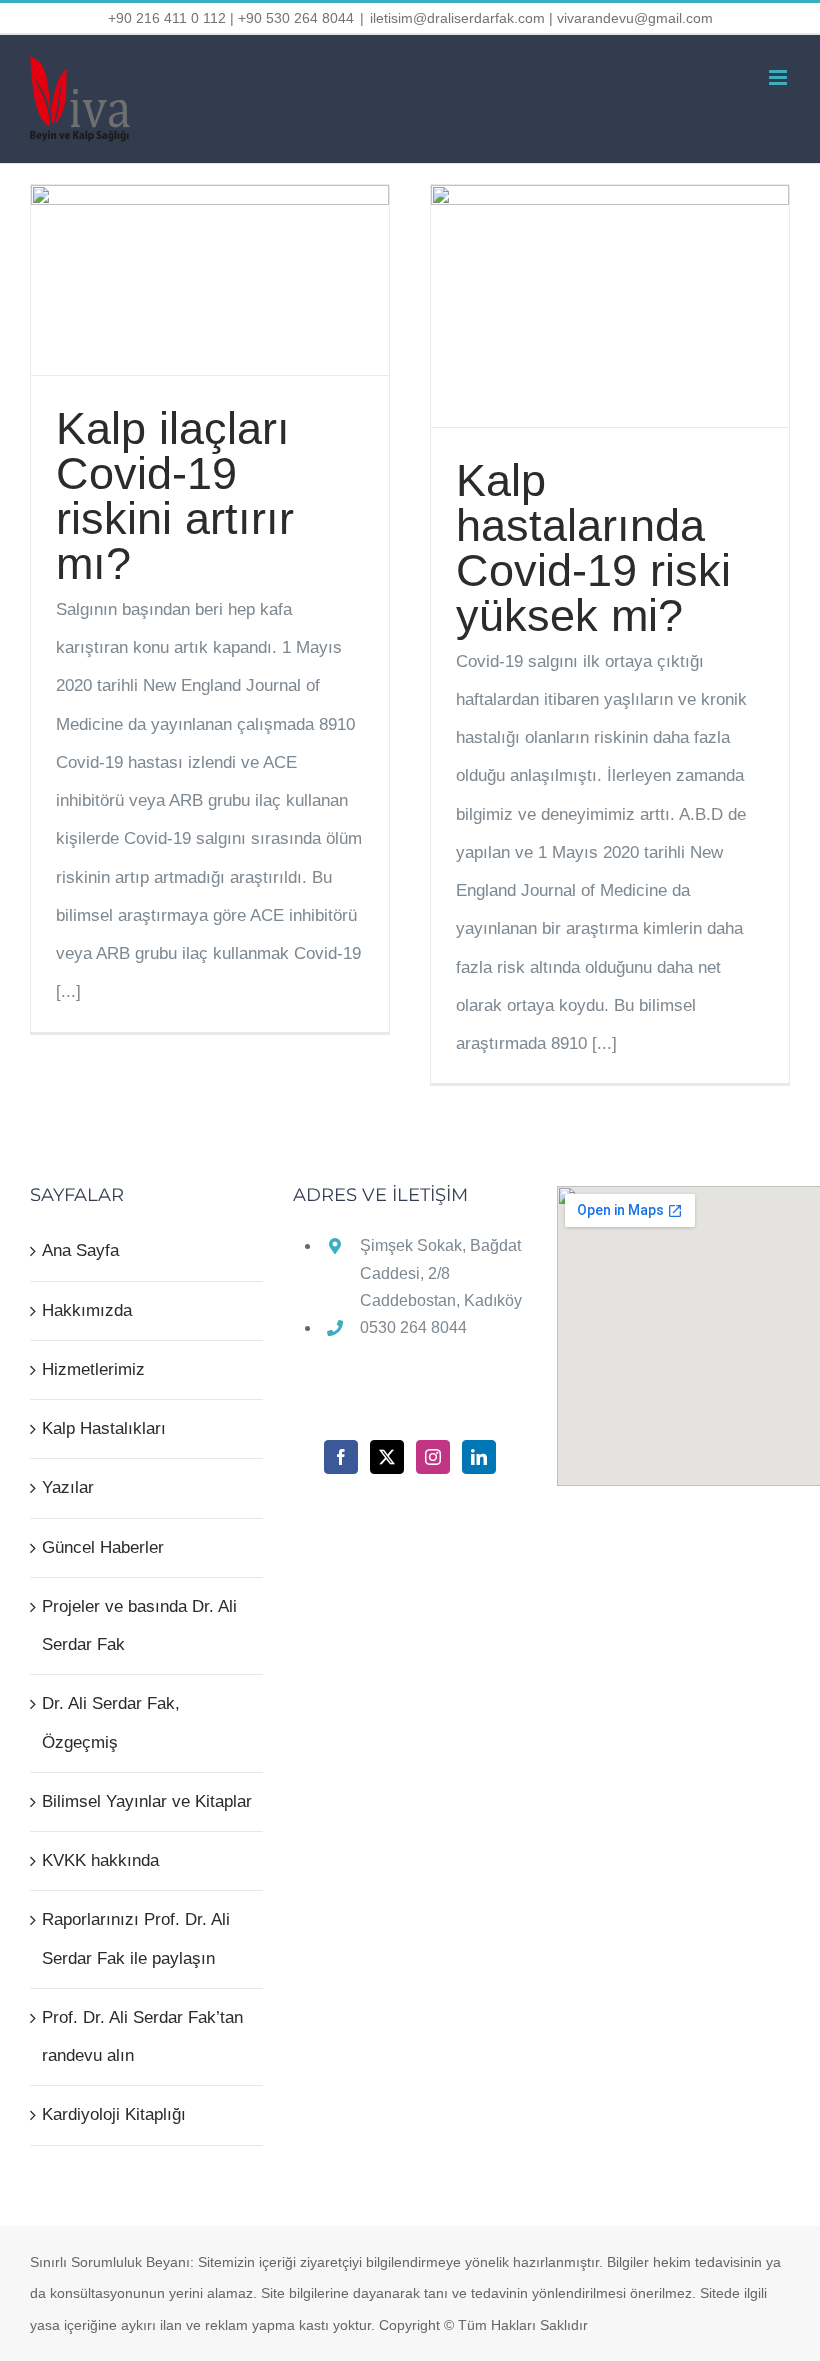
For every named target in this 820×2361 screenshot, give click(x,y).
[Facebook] (341, 1457)
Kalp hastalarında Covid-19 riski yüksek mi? (593, 548)
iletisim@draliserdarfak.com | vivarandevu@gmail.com (541, 18)
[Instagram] (433, 1457)
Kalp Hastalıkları (104, 1428)
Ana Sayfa (80, 1250)
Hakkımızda (87, 1310)
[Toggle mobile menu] (779, 77)
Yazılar (68, 1487)
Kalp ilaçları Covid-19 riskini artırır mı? (175, 496)
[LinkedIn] (479, 1457)
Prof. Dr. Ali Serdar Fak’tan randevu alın (142, 2036)
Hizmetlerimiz (93, 1369)
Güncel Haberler (103, 1547)
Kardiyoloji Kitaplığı (114, 2114)
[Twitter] (387, 1457)
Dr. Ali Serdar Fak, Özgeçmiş (111, 1722)
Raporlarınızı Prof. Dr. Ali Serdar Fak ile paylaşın (136, 1938)
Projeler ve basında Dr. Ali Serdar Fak (139, 1625)
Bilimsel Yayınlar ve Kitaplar (147, 1801)
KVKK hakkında (100, 1860)
